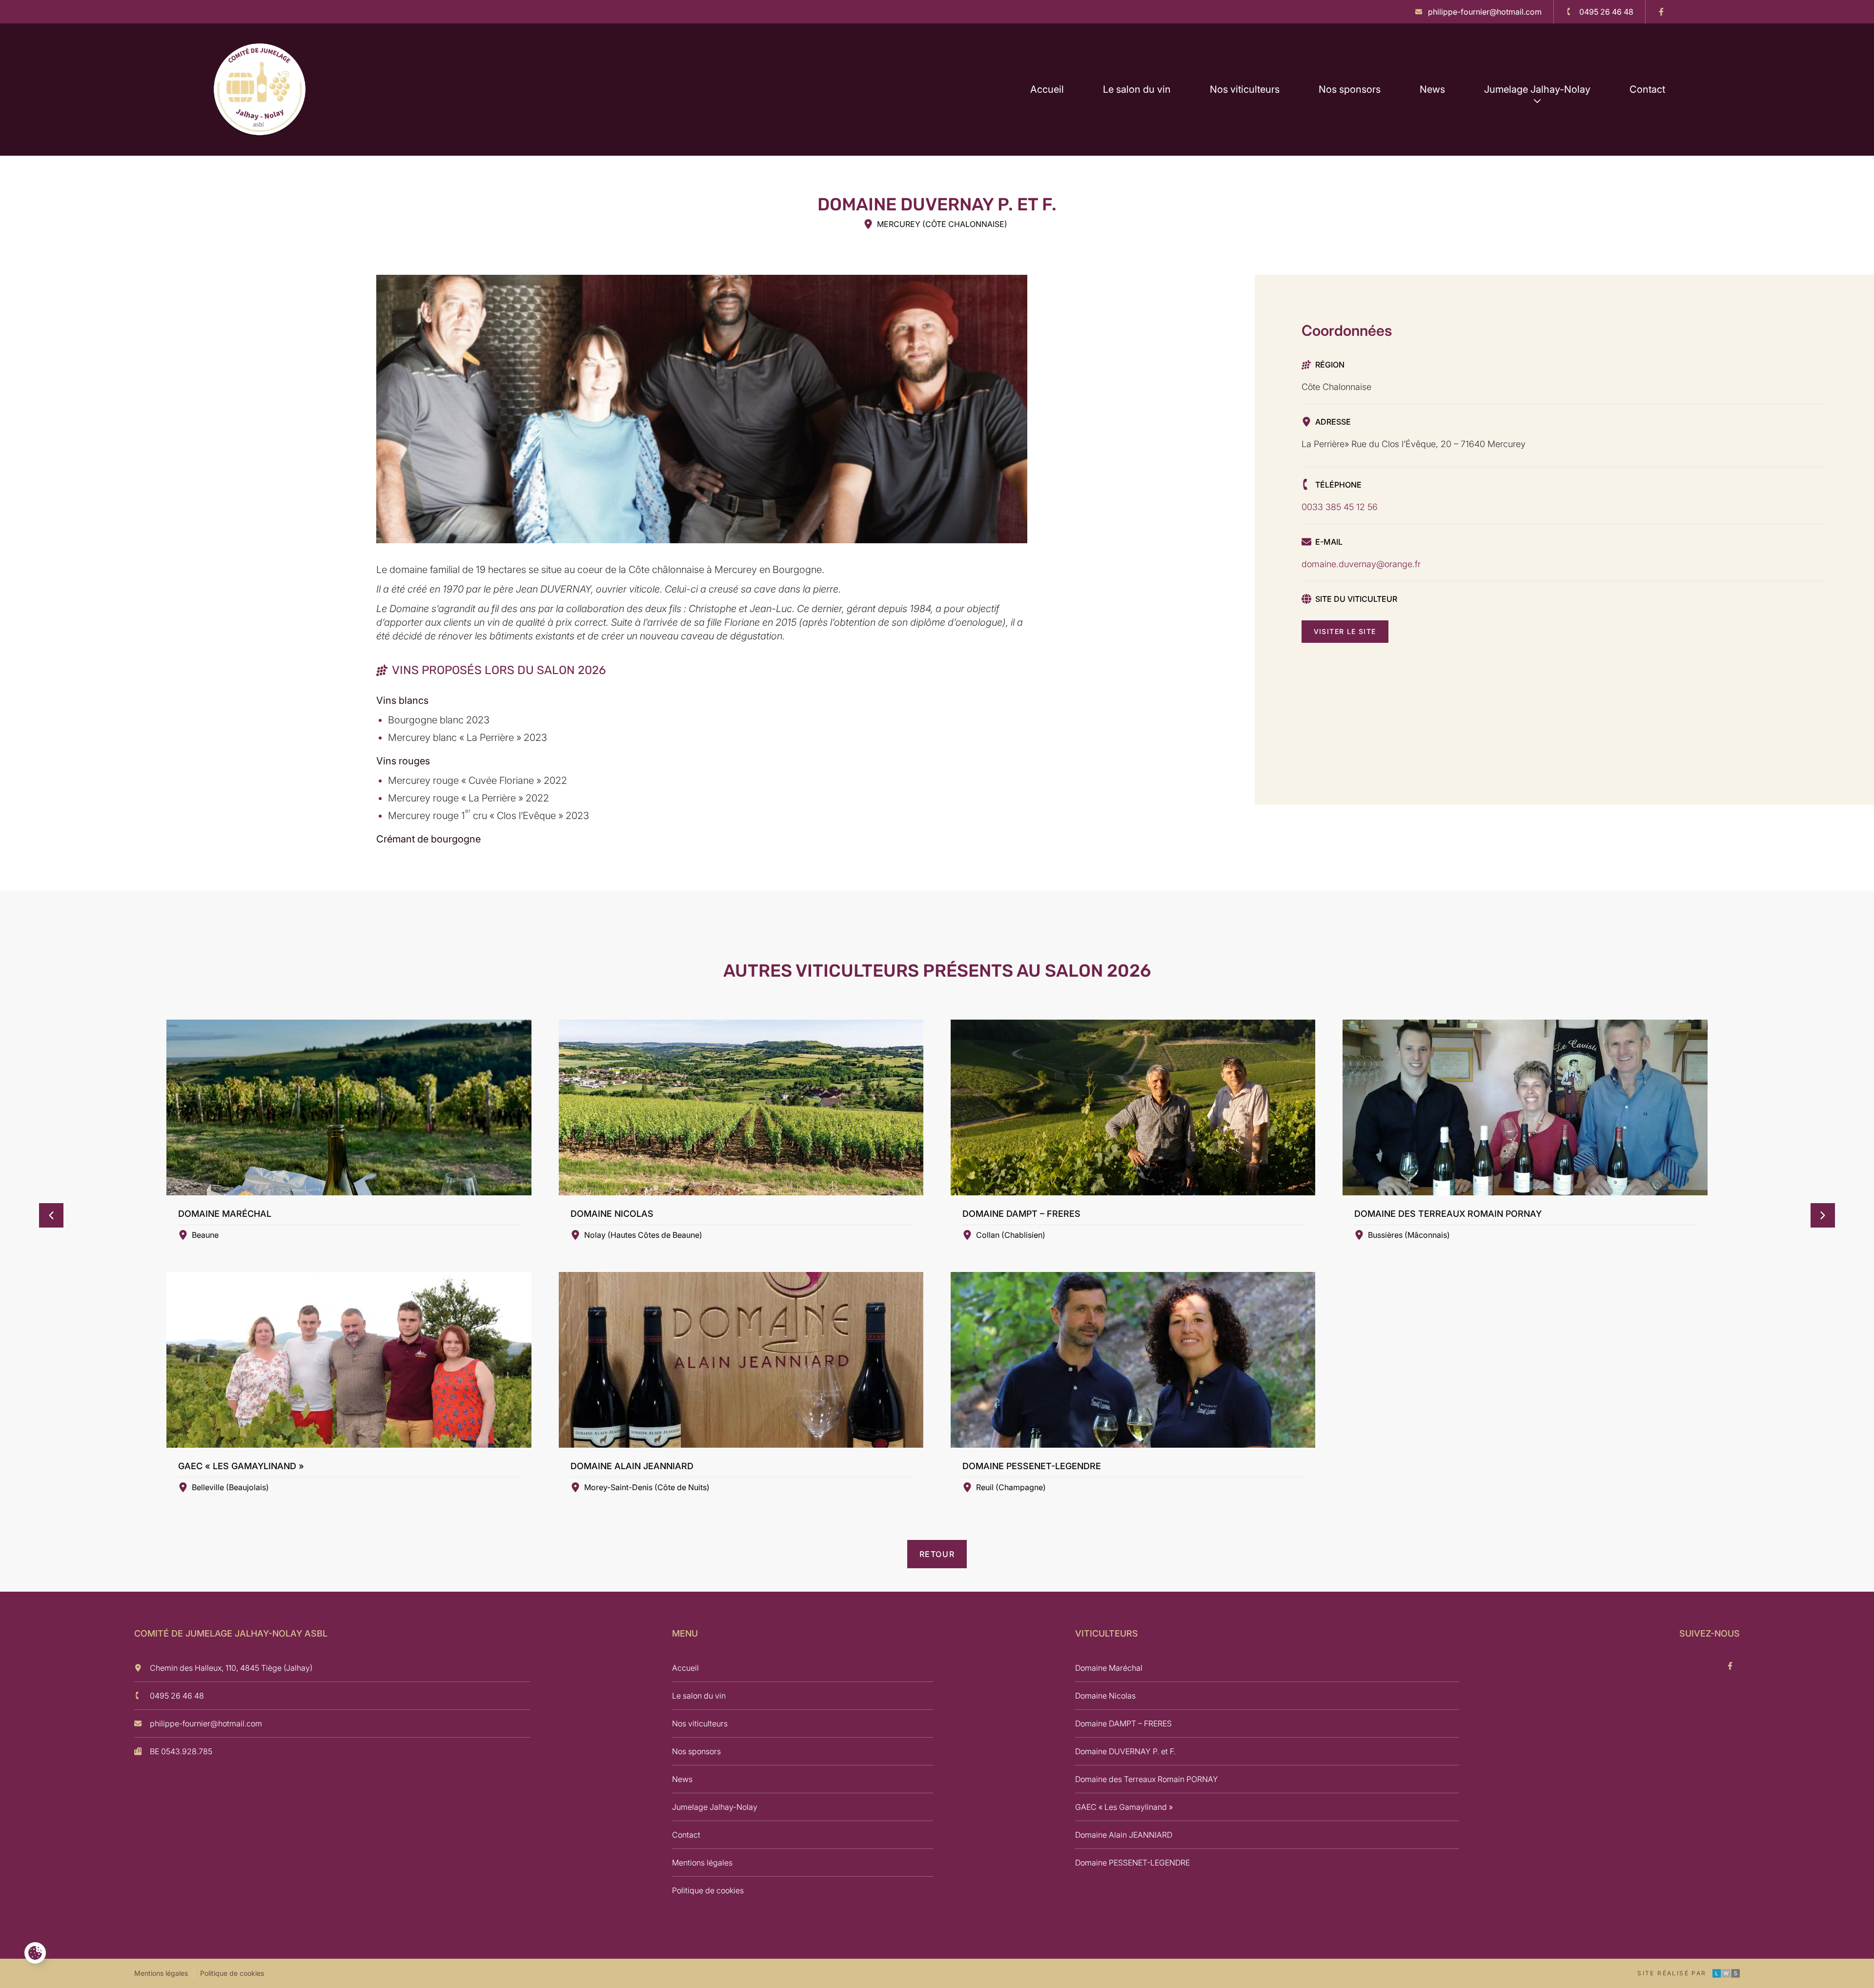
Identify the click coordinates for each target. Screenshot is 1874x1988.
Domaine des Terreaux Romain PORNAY (1147, 1779)
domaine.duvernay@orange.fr (1361, 564)
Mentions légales (702, 1863)
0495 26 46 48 (177, 1696)
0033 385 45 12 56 (1340, 507)
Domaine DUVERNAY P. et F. (1125, 1751)
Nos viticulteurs (1245, 89)
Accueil (1047, 89)
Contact (1647, 89)
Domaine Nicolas (1105, 1696)
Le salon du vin (1137, 89)
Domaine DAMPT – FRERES (1123, 1723)
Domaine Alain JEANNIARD (1124, 1835)
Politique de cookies (708, 1890)
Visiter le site (1345, 631)
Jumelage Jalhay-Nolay (1537, 89)
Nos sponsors (1350, 89)
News (1432, 89)
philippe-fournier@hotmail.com (206, 1723)
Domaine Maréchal (1109, 1668)
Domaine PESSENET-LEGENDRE (1132, 1863)
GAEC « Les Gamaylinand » (1124, 1807)
